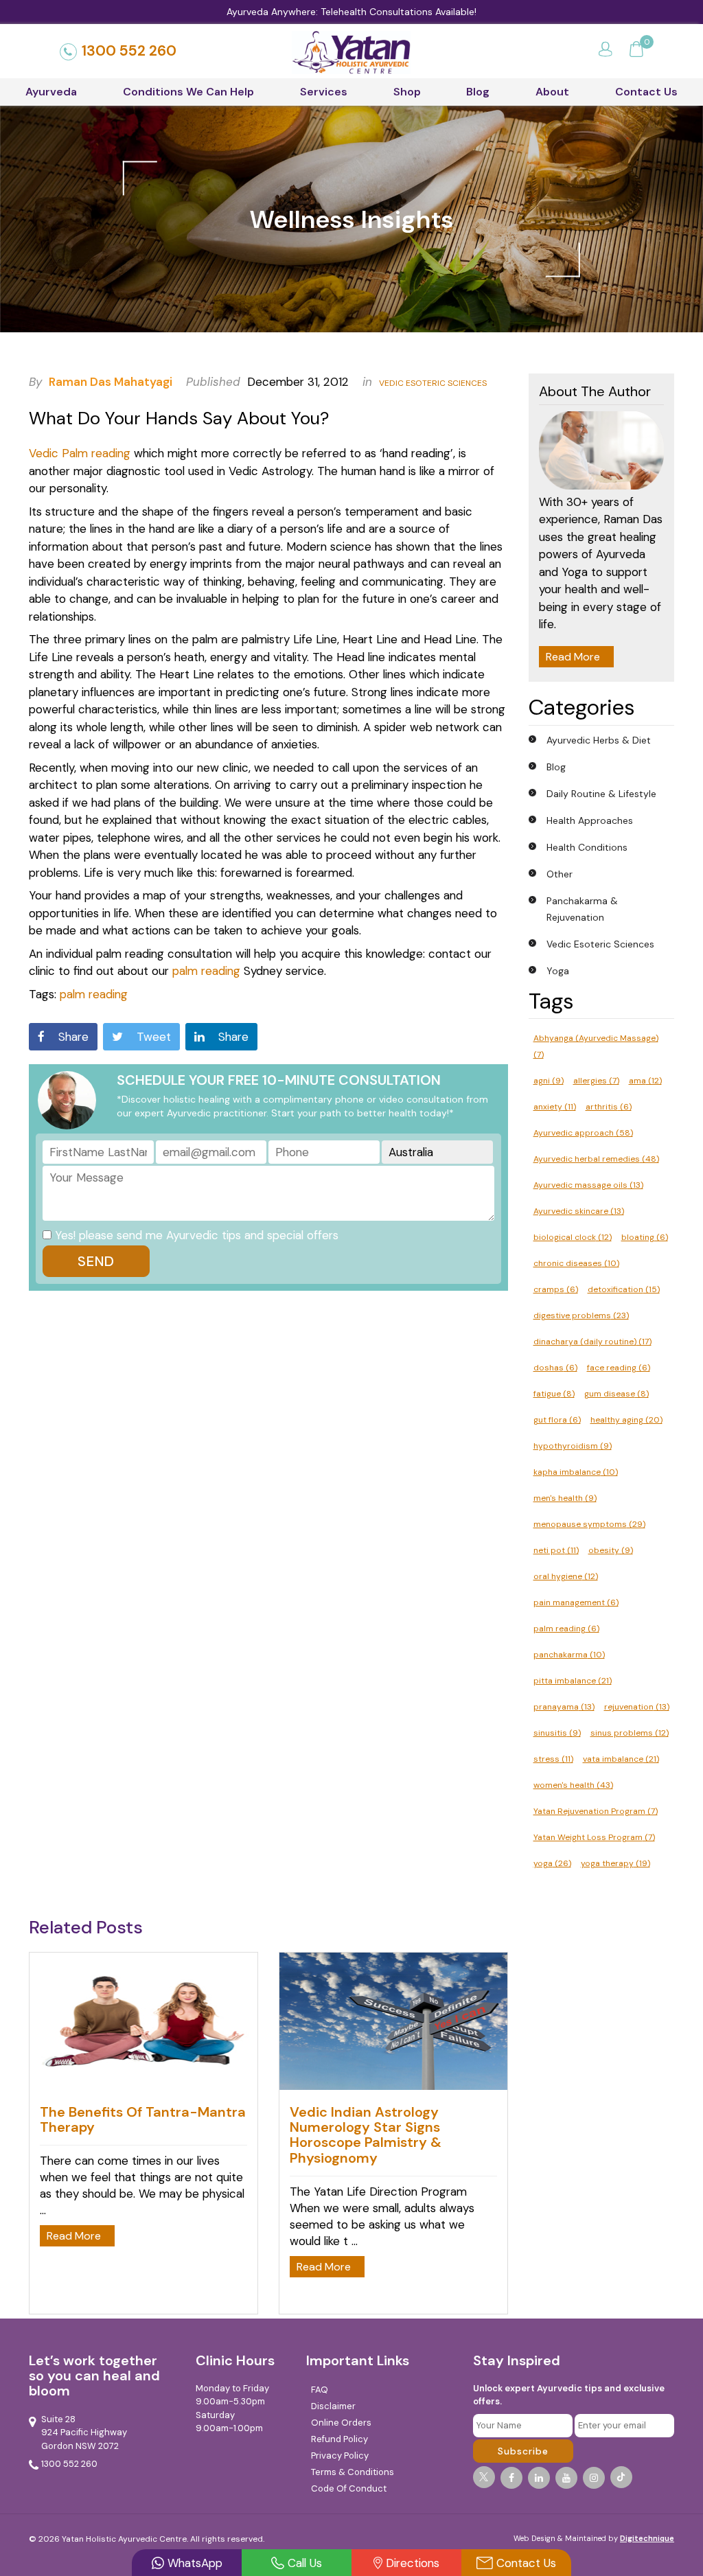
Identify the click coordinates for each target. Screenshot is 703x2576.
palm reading (206, 971)
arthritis (609, 1107)
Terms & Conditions (353, 2472)
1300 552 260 (129, 51)
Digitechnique (647, 2538)
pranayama (564, 1707)
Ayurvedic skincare (579, 1211)
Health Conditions (587, 847)
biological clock (573, 1237)
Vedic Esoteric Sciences (433, 383)
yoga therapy (615, 1863)
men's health (565, 1498)
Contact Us (646, 92)
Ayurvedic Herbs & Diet (599, 740)
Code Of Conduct (349, 2488)
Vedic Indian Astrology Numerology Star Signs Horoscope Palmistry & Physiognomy (366, 2135)
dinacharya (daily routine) (592, 1342)
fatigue (554, 1394)
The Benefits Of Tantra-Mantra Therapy (143, 2119)
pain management (576, 1602)
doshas (555, 1368)
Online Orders (341, 2423)
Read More (573, 657)
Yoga (558, 971)
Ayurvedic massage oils (588, 1185)
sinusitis (557, 1733)
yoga (552, 1863)
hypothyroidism (573, 1446)
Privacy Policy (340, 2456)
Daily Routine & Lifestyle (601, 794)
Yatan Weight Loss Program (594, 1837)
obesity (611, 1550)
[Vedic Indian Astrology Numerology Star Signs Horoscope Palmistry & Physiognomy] (393, 2086)
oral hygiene (566, 1576)
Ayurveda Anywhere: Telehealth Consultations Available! (351, 12)
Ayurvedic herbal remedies (596, 1159)
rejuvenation (637, 1707)
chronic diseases (576, 1263)
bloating (645, 1237)
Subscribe (523, 2451)
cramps (556, 1289)
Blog (478, 92)
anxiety (555, 1107)
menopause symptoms (589, 1524)
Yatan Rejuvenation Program (596, 1811)
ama (645, 1081)
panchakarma (569, 1655)
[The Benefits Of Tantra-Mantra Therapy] (143, 2086)
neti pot (556, 1550)
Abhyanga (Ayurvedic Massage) (596, 1046)
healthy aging (626, 1420)
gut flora (557, 1420)
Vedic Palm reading (80, 453)
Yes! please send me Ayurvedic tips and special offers (197, 1235)
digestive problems (581, 1315)
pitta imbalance (573, 1681)
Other (560, 874)
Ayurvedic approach (583, 1133)
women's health (573, 1785)
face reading (619, 1368)
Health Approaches (590, 820)
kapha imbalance (576, 1472)
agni (549, 1081)
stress (553, 1759)
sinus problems (630, 1733)
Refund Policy (339, 2439)
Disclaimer (333, 2406)
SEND (96, 1261)
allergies (596, 1081)
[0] (636, 51)
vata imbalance (621, 1759)
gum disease (616, 1394)
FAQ (320, 2390)
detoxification (624, 1289)
